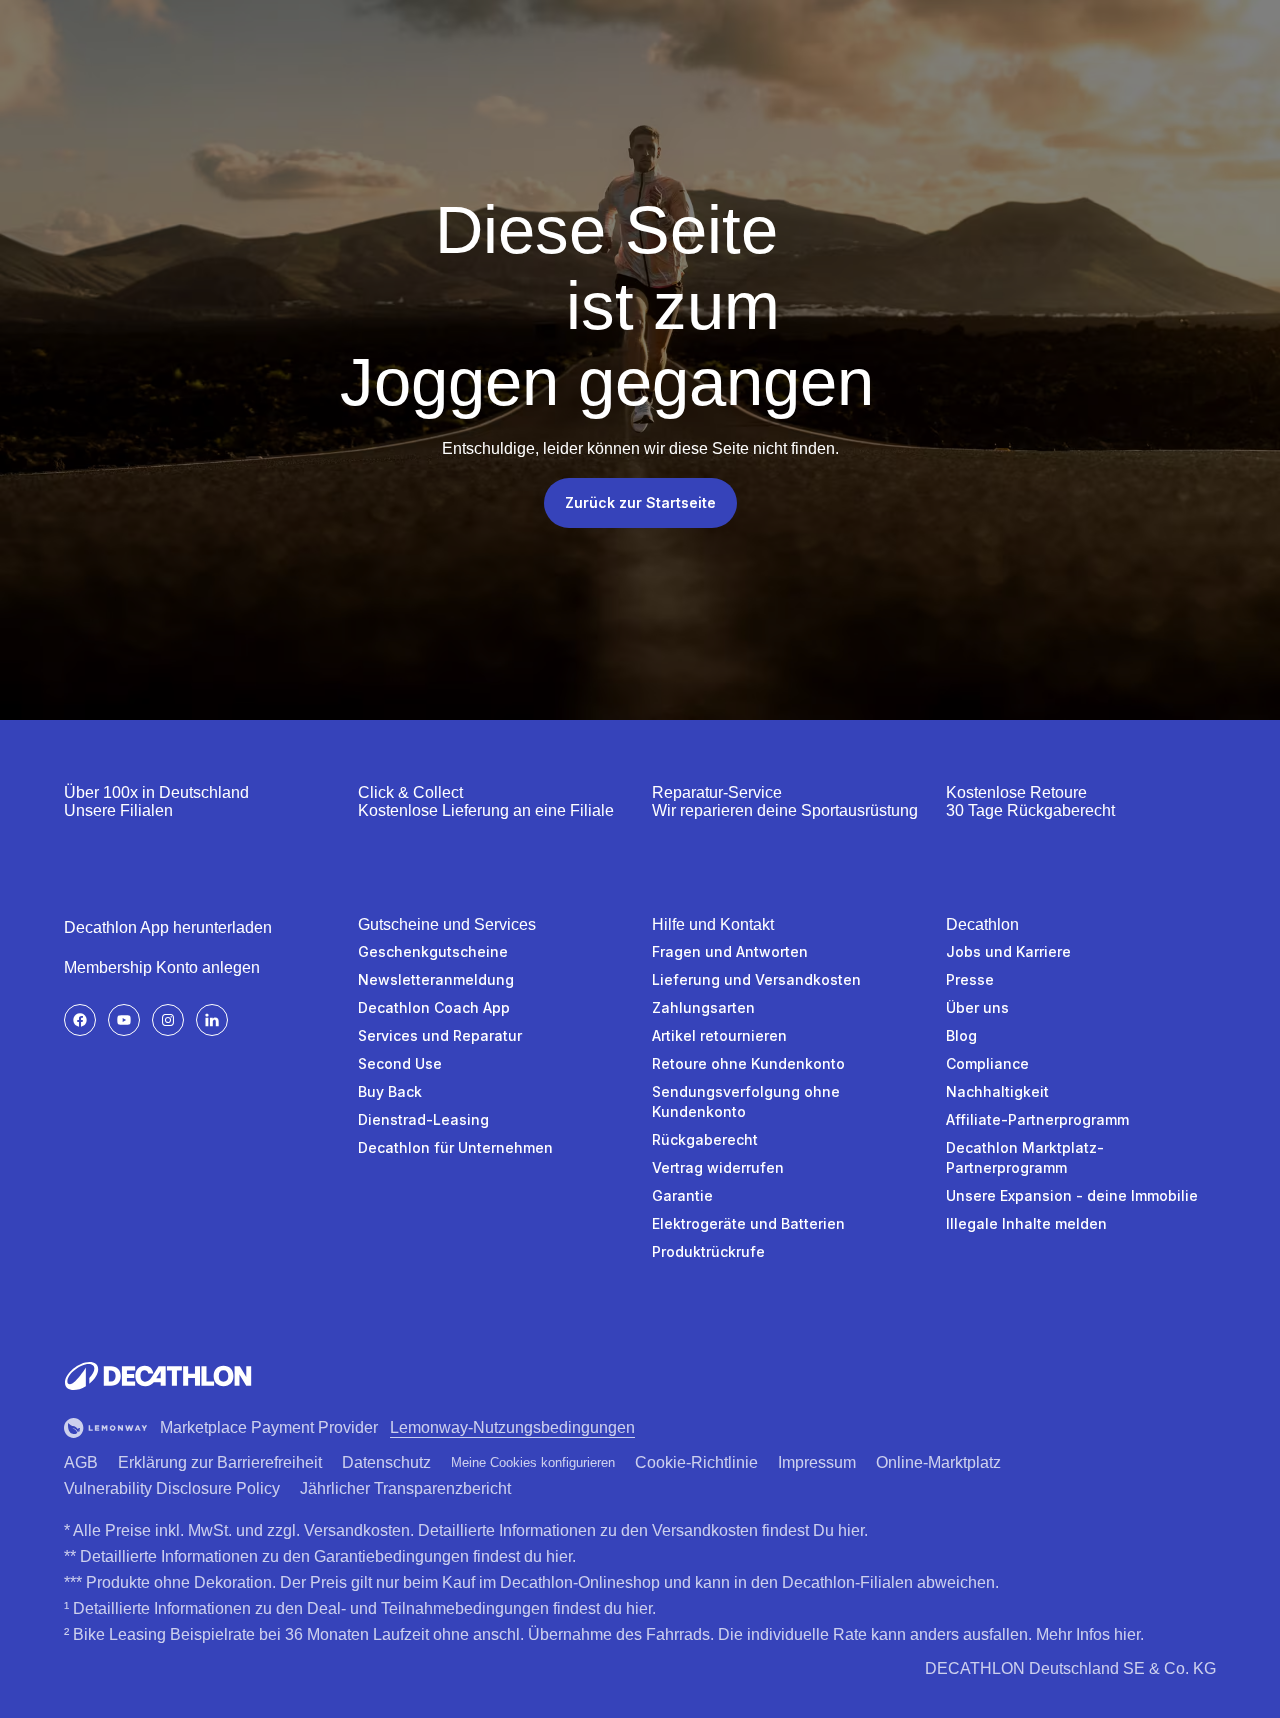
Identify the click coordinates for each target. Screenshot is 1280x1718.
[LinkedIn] (212, 1020)
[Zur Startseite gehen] (158, 1376)
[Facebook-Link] (80, 1020)
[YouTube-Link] (124, 1020)
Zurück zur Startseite (640, 502)
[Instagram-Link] (168, 1020)
